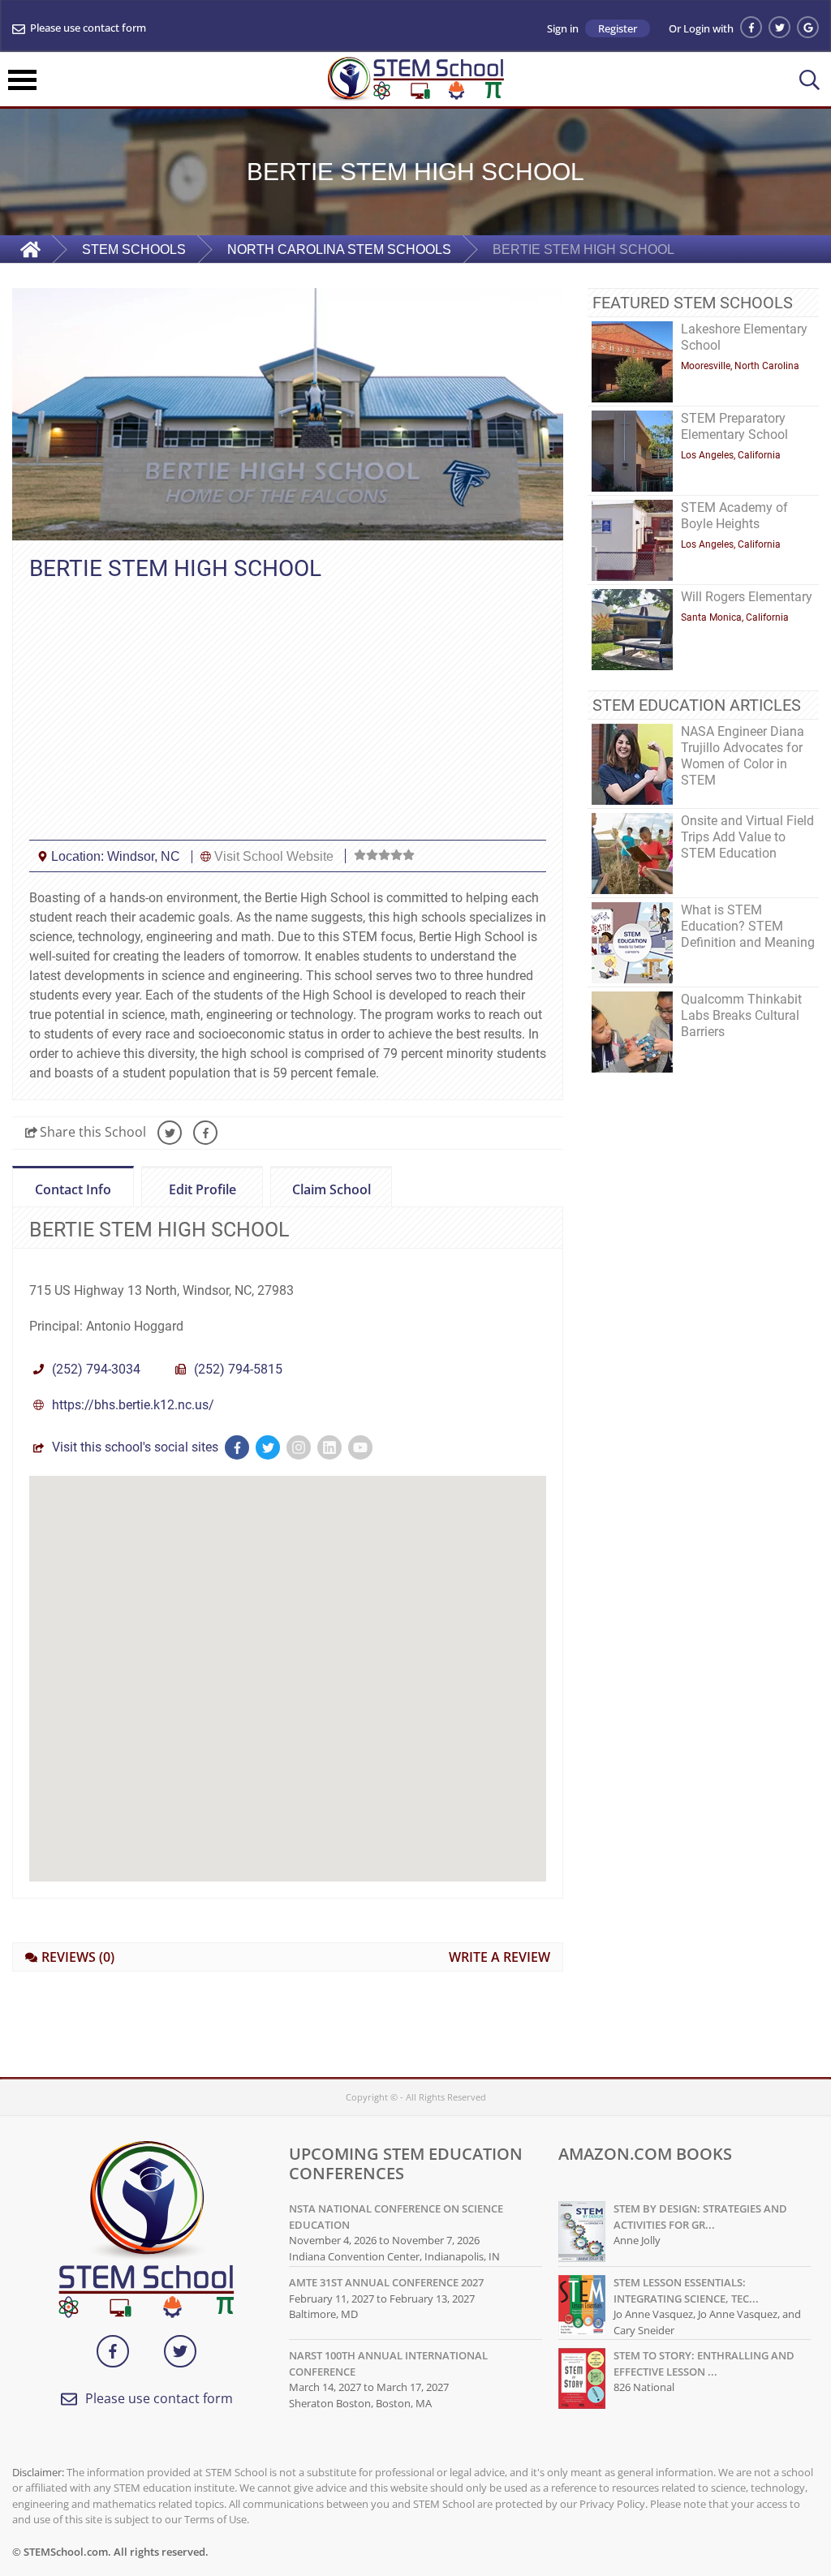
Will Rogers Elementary (747, 597)
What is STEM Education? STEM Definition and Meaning (748, 926)
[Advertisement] (288, 710)
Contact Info (73, 1189)
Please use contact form (88, 28)
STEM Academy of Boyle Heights (734, 516)
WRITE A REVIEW (499, 1957)
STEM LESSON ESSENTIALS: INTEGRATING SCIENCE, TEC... (686, 2290)
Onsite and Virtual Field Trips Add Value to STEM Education (747, 837)
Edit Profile (189, 1190)
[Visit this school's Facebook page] (237, 1447)
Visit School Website (274, 856)
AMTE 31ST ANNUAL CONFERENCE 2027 (386, 2282)
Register (618, 28)
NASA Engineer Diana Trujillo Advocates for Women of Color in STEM (743, 756)
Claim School (321, 1190)
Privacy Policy (612, 2504)
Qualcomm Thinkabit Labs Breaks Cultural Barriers (741, 1015)
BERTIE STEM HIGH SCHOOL (583, 249)
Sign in (563, 29)
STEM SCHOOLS (134, 249)
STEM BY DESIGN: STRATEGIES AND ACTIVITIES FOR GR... (700, 2217)
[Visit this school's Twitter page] (268, 1447)
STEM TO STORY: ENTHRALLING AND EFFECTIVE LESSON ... (704, 2363)
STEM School (236, 2472)
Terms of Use (215, 2519)
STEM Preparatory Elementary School (734, 426)
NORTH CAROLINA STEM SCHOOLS (339, 249)
